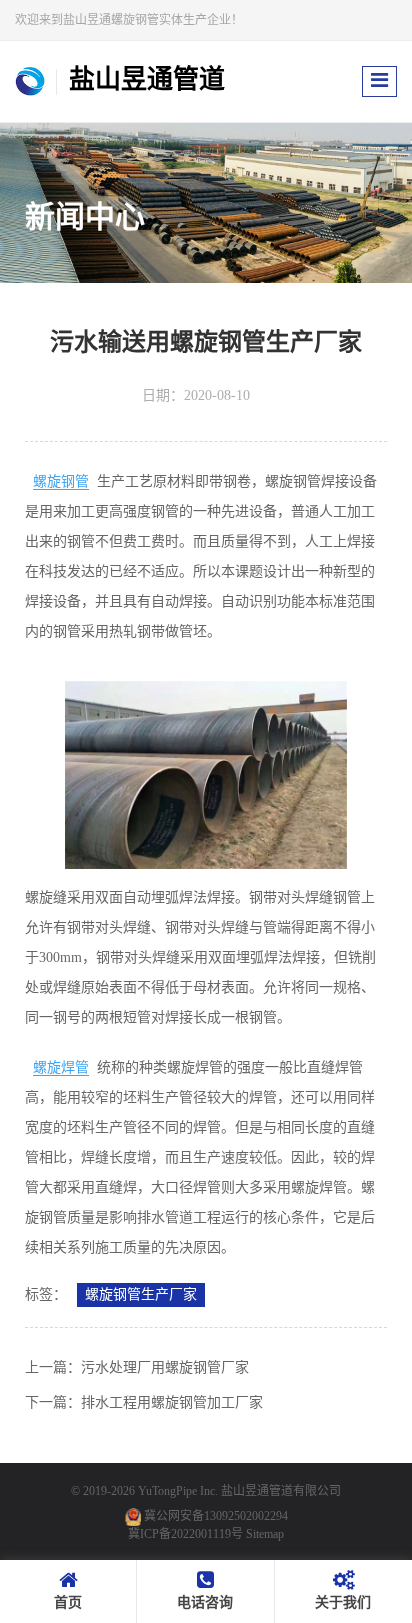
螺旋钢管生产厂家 (141, 1294)
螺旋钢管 (61, 481)
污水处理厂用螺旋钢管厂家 (165, 1367)
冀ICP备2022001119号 (185, 1534)
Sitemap (265, 1534)
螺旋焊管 (61, 1067)
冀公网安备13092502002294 (216, 1516)
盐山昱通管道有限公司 (281, 1491)
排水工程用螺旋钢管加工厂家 (172, 1402)
